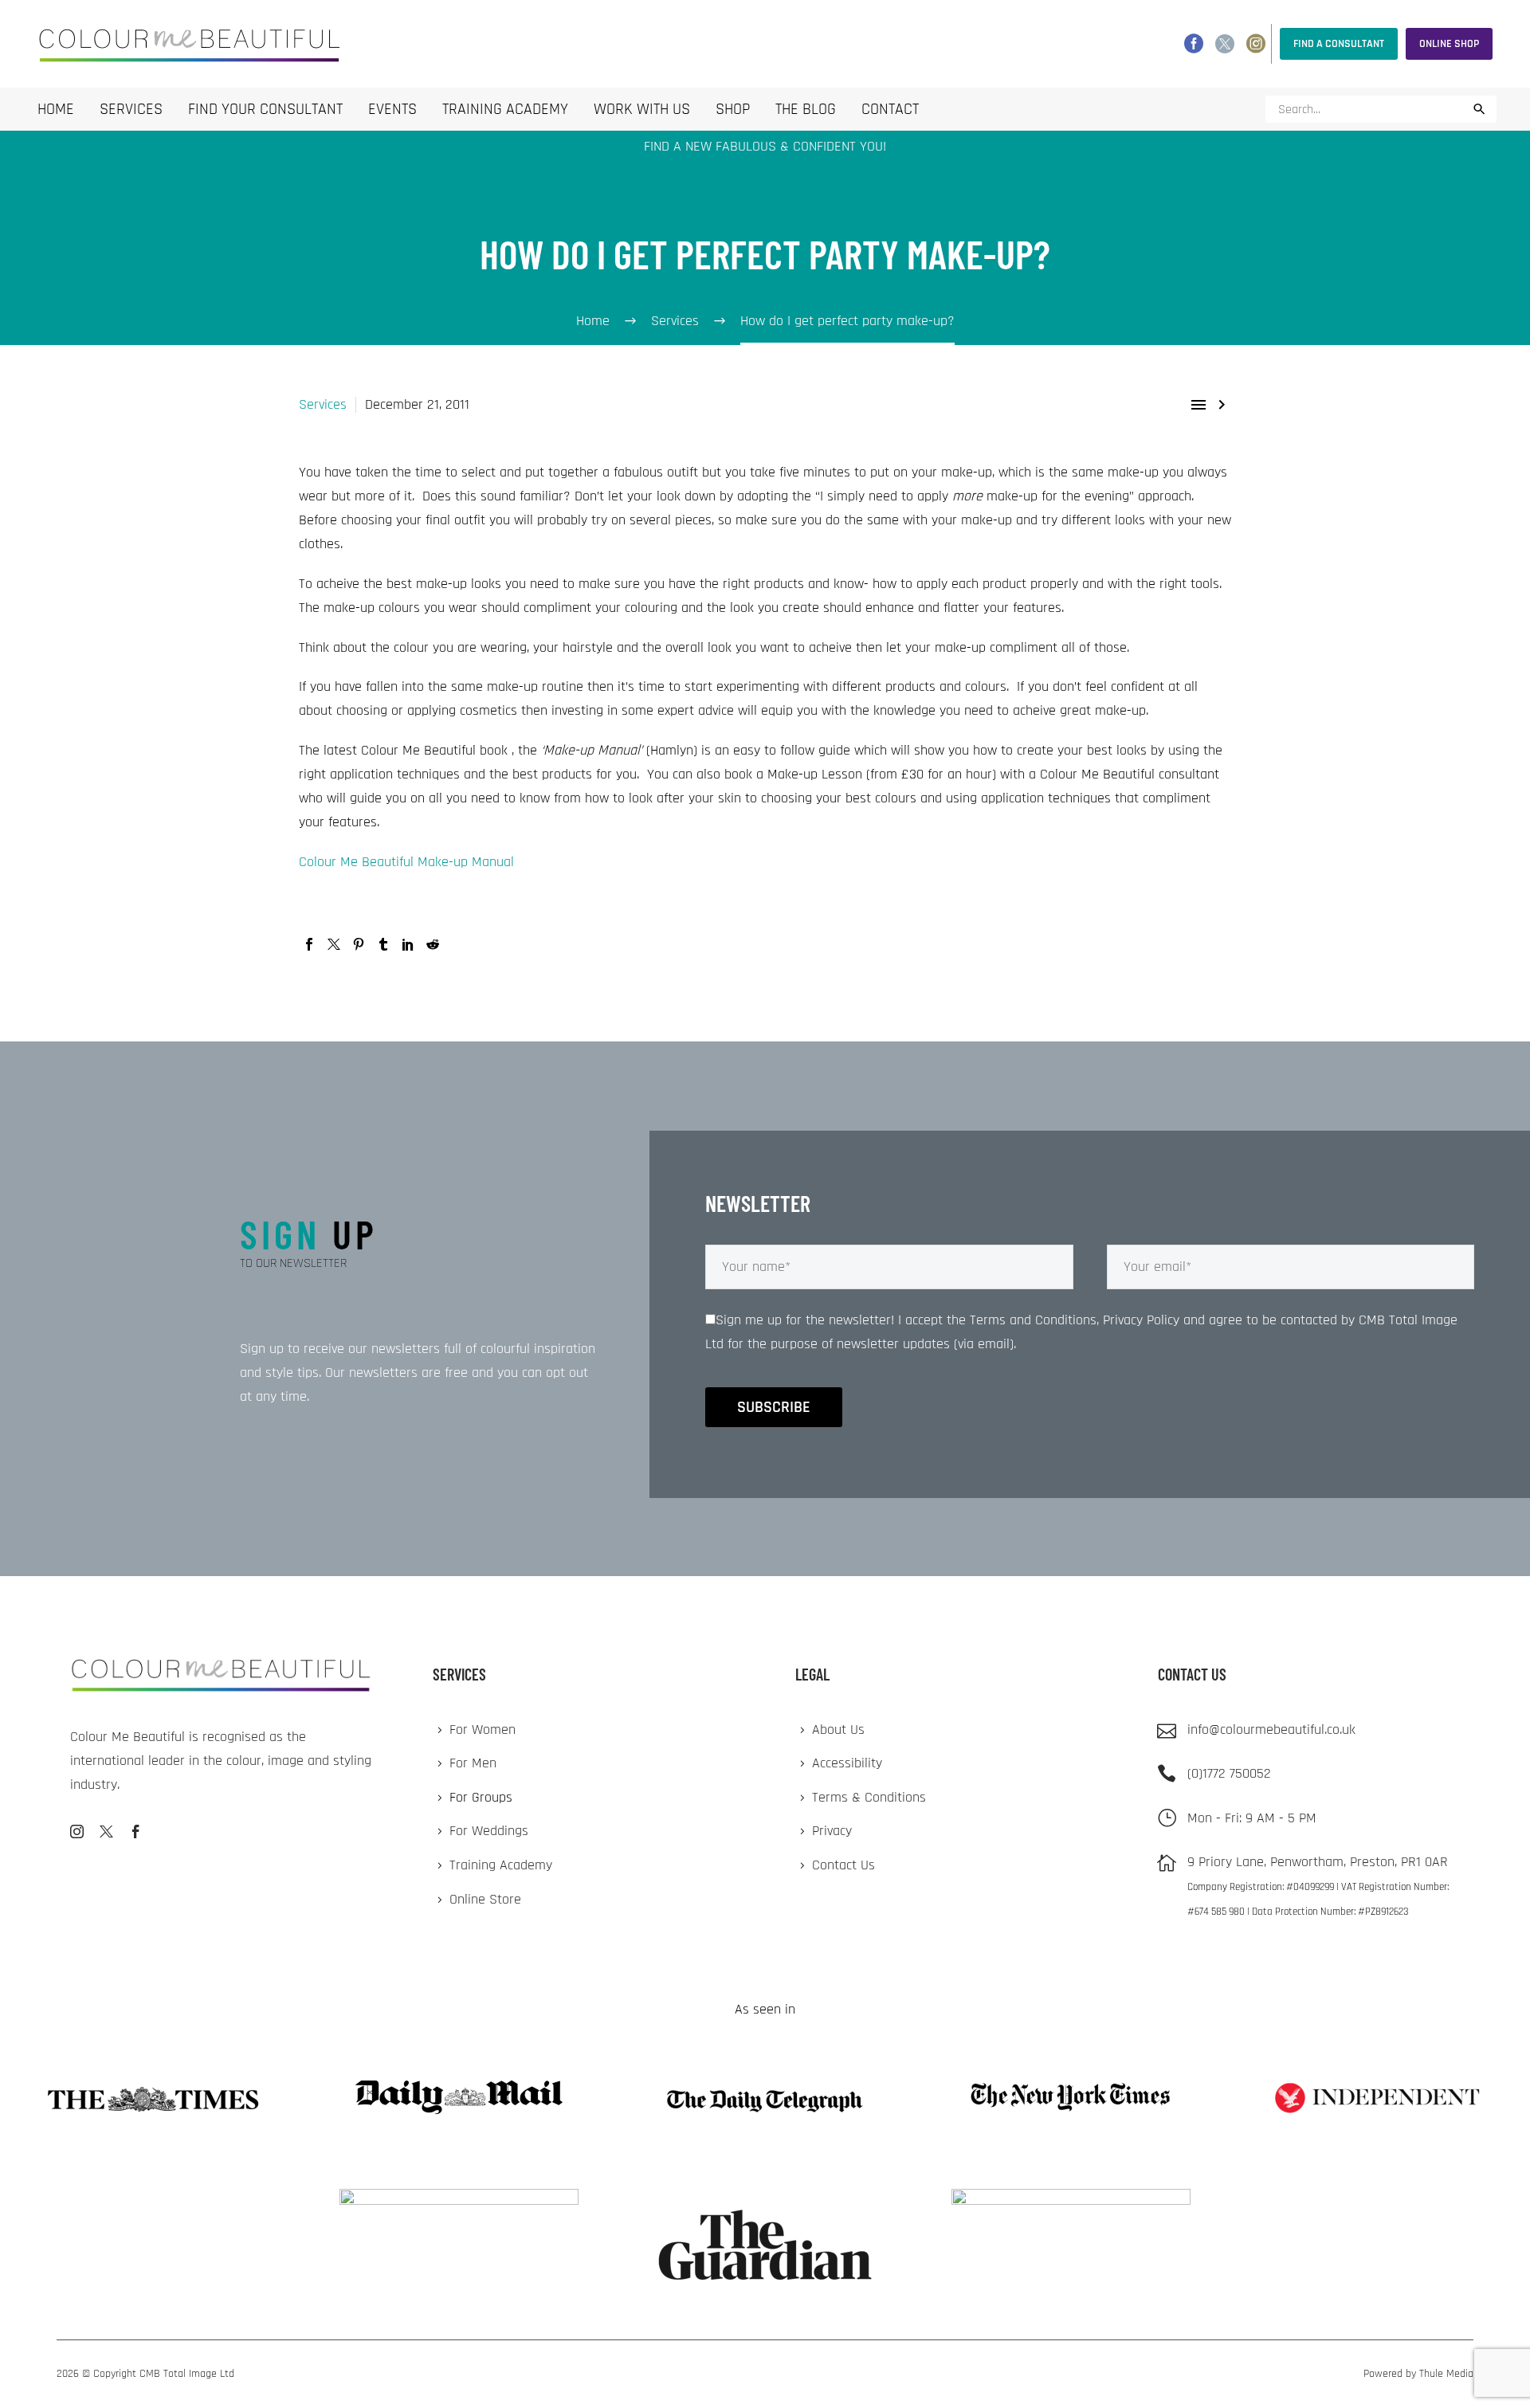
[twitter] (106, 1831)
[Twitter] (1225, 44)
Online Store (485, 1899)
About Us (838, 1730)
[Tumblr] (383, 944)
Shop (733, 109)
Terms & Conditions (869, 1797)
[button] (1479, 109)
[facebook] (136, 1831)
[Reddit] (433, 944)
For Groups (481, 1797)
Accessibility (847, 1763)
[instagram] (77, 1831)
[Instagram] (1256, 44)
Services (131, 109)
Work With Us (642, 109)
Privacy (832, 1831)
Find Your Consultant (265, 109)
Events (392, 109)
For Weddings (489, 1831)
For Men (473, 1763)
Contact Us (843, 1865)
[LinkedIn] (408, 944)
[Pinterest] (359, 944)
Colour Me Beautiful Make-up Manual (406, 862)
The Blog (806, 109)
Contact (890, 109)
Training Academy (505, 109)
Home (56, 109)
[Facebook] (1194, 44)
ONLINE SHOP (1449, 44)
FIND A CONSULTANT (1339, 44)
